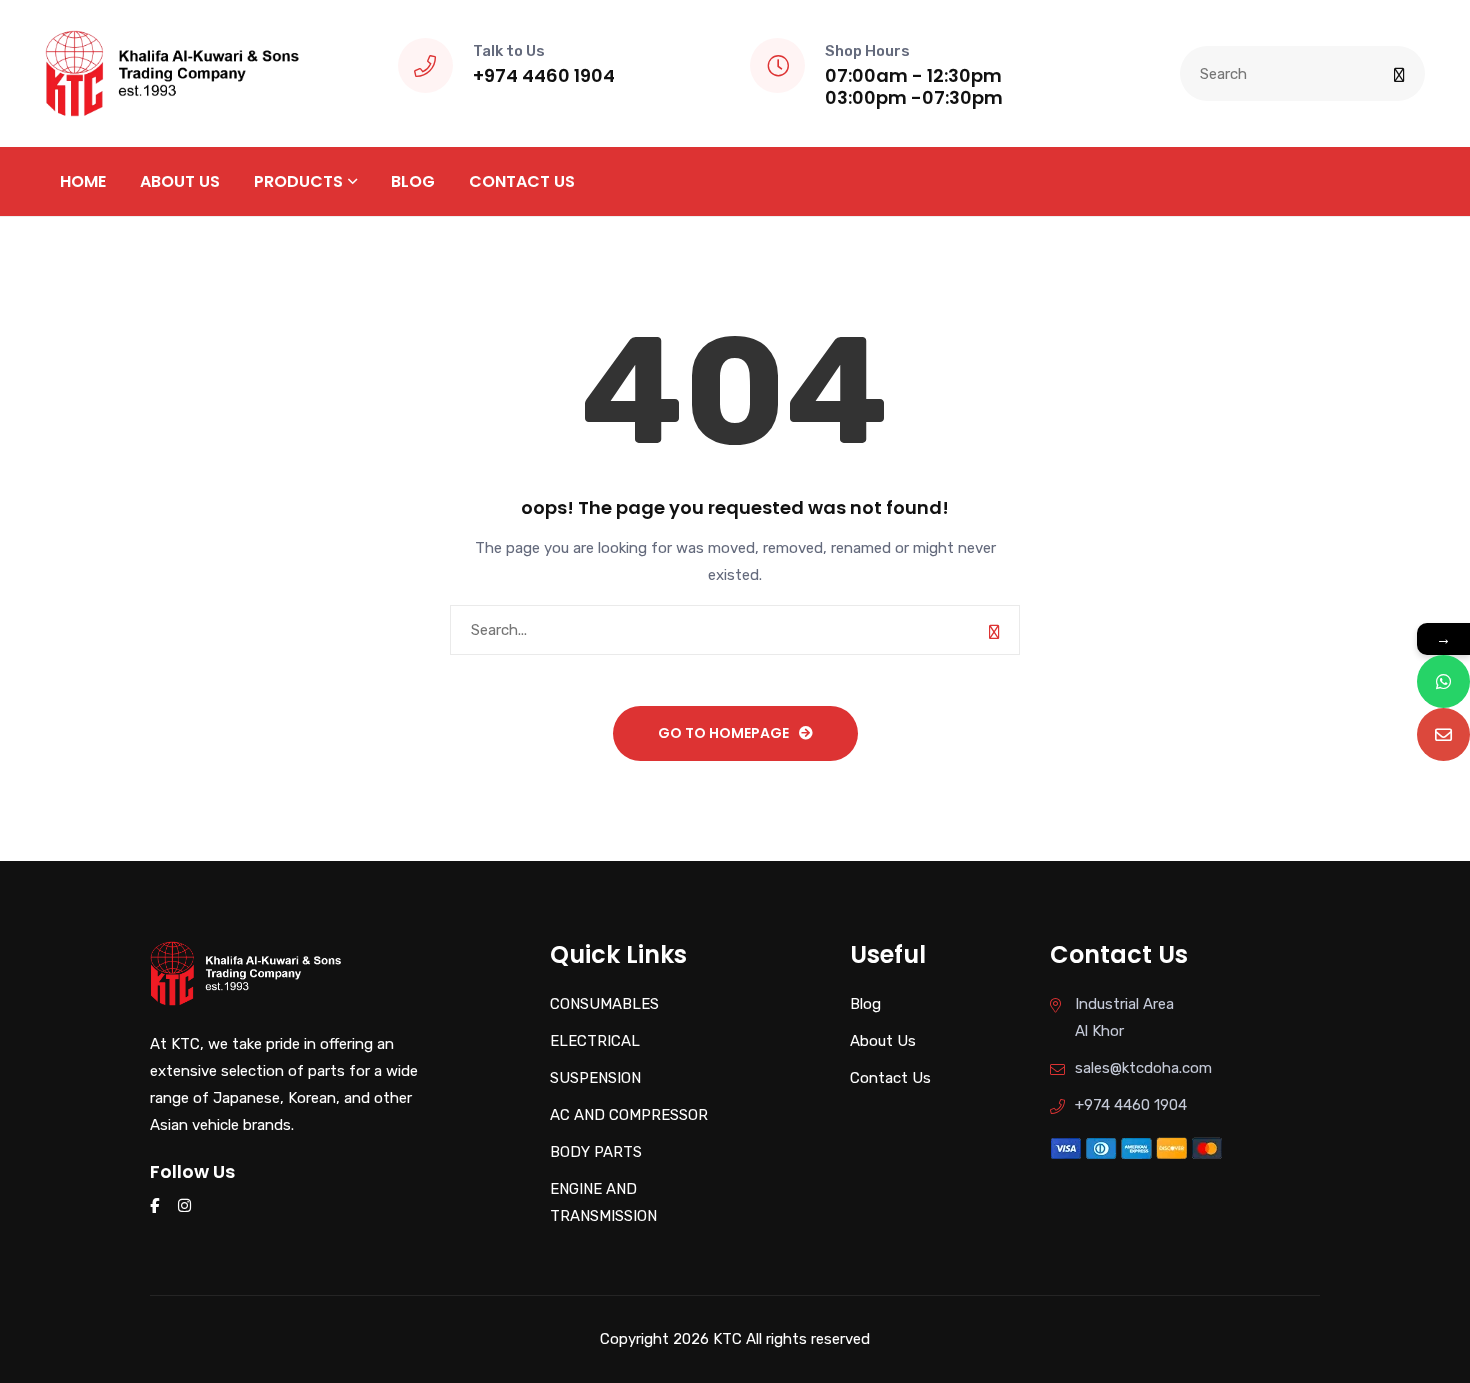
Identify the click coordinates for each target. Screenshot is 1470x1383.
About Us (180, 181)
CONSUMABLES (604, 1004)
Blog (413, 181)
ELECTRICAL (595, 1041)
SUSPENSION (595, 1078)
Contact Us (522, 181)
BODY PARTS (596, 1152)
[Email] (1443, 734)
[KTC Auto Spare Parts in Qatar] (172, 72)
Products (298, 181)
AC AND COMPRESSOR (629, 1115)
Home (83, 181)
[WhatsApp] (1443, 681)
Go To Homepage (723, 733)
